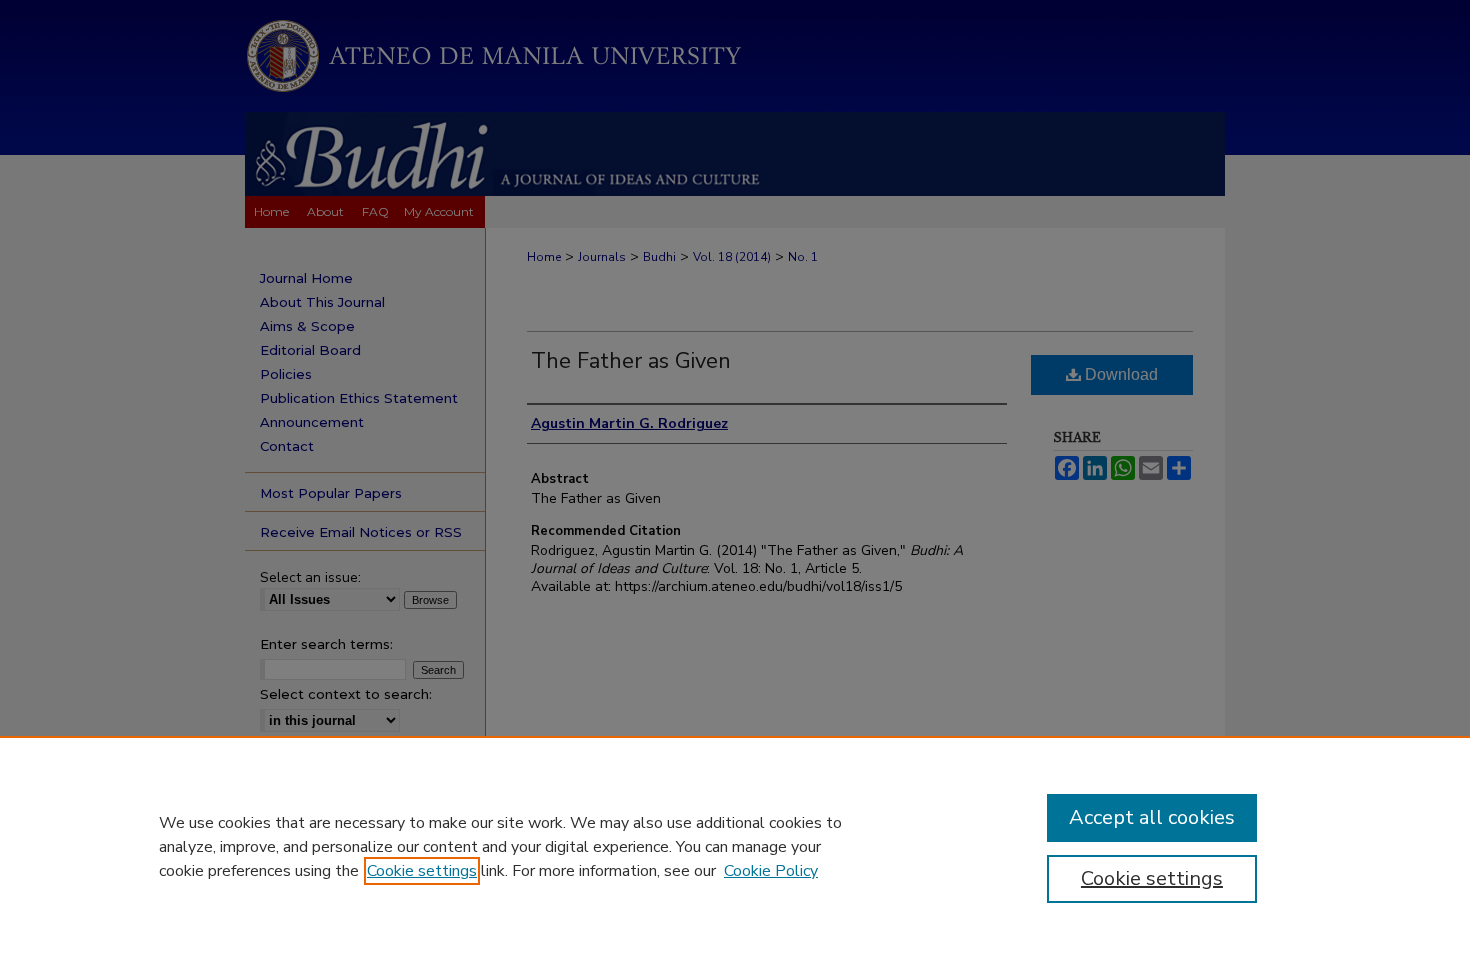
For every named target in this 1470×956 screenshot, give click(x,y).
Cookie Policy (771, 871)
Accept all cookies (1152, 817)
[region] (735, 846)
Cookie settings (422, 871)
